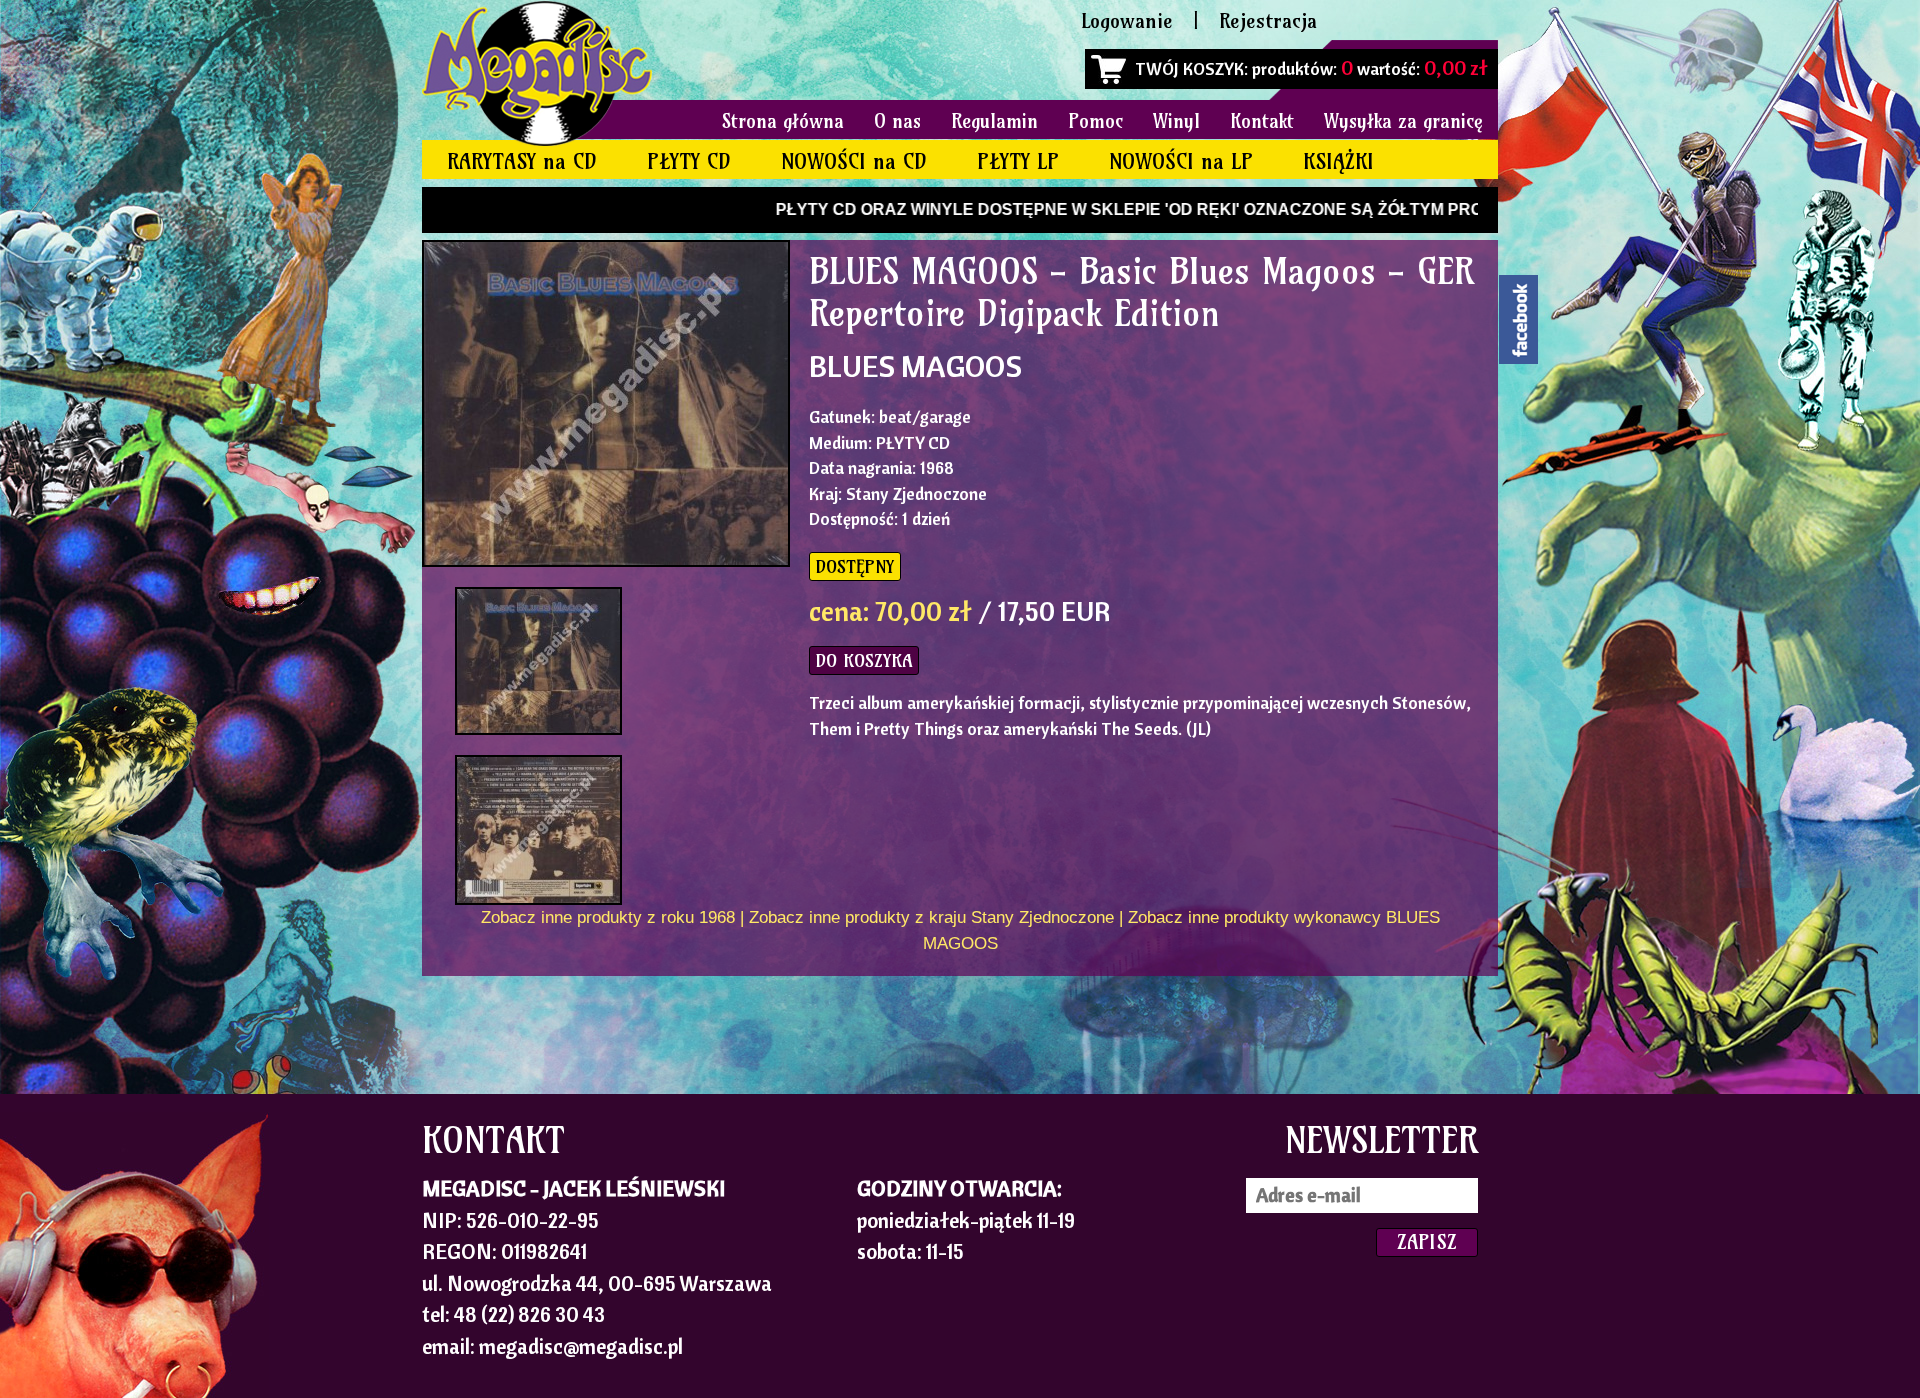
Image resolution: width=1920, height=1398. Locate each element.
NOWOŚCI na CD (854, 161)
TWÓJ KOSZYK (1189, 68)
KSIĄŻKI (1338, 161)
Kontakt (1262, 121)
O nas (897, 121)
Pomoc (1095, 121)
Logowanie (1127, 20)
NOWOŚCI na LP (1181, 161)
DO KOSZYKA (864, 660)
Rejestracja (1268, 20)
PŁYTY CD (689, 161)
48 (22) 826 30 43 (529, 1314)
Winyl (1176, 121)
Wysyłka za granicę (1403, 121)
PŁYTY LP (1018, 161)
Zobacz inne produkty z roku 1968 (608, 917)
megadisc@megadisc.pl (581, 1346)
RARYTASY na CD (522, 161)
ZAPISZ (1427, 1241)
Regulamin (994, 121)
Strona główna (783, 121)
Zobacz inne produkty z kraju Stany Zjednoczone (931, 917)
